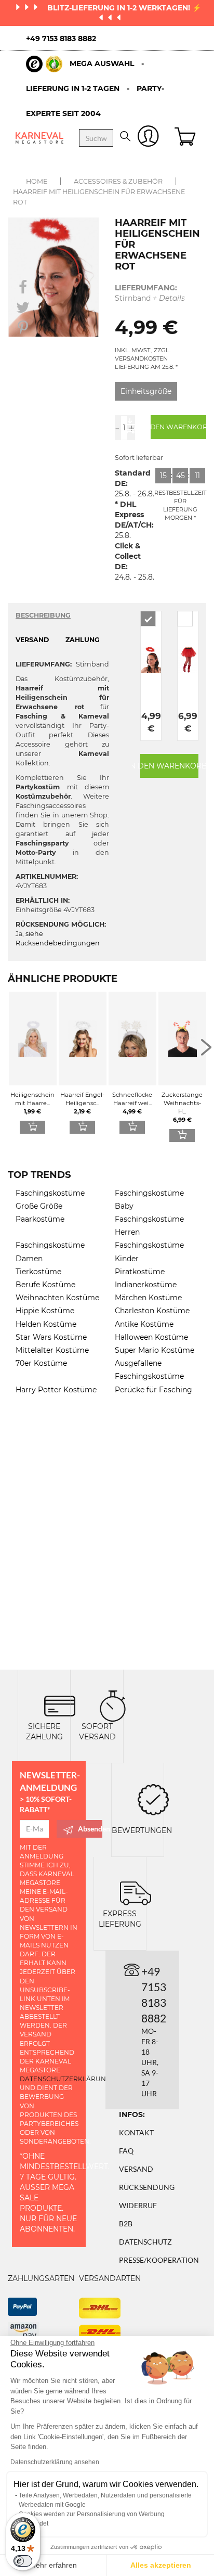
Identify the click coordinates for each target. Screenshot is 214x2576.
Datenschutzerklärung (65, 2079)
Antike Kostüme (144, 1324)
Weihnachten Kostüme (57, 1298)
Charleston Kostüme (152, 1311)
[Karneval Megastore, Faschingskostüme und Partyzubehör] (39, 138)
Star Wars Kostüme (51, 1337)
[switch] (23, 2561)
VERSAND (32, 640)
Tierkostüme (38, 1272)
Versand (136, 2169)
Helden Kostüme (46, 1324)
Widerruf (138, 2205)
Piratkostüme (140, 1272)
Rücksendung (147, 2187)
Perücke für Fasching (153, 1390)
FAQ (126, 2151)
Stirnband (150, 293)
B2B (126, 2223)
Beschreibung (43, 615)
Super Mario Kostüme (155, 1350)
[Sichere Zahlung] (60, 1705)
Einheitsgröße (146, 391)
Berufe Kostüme (45, 1285)
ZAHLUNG (83, 640)
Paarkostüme (40, 1219)
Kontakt (136, 2132)
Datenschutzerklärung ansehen (55, 2462)
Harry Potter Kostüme (56, 1390)
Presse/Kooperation (159, 2260)
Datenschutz (145, 2242)
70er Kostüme (41, 1363)
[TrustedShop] (44, 64)
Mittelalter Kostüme (52, 1350)
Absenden (90, 1829)
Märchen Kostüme (148, 1298)
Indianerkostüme (146, 1285)
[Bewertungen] (153, 1798)
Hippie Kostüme (45, 1311)
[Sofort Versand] (113, 1705)
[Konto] (148, 138)
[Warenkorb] (186, 138)
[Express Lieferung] (136, 1892)
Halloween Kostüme (151, 1337)
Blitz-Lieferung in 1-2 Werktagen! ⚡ (124, 8)
